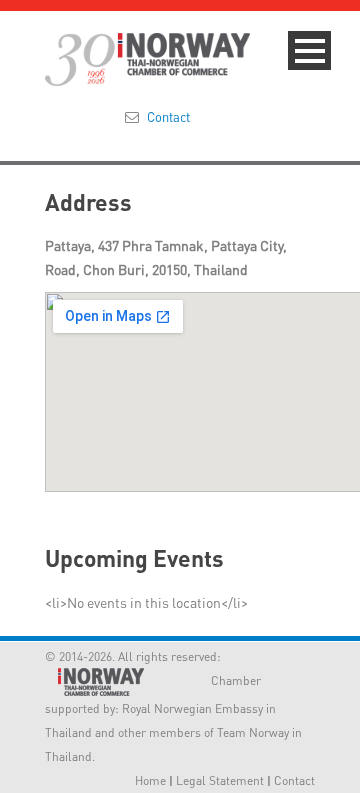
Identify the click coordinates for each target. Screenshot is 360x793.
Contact (168, 116)
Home (150, 780)
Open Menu (309, 50)
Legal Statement (220, 780)
